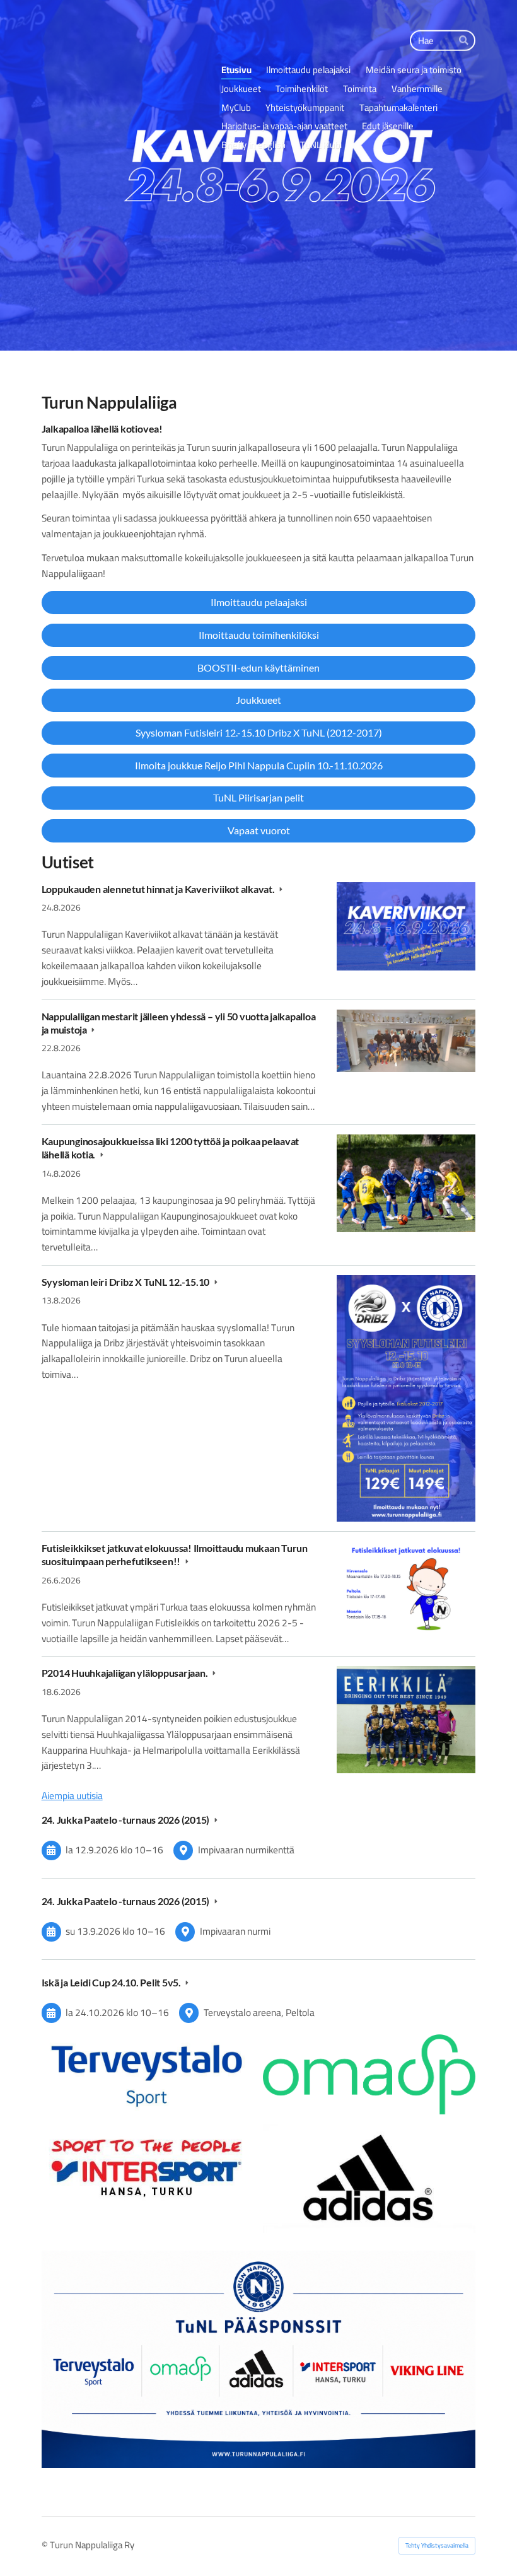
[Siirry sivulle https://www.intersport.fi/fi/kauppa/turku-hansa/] (148, 2166)
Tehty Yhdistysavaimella (437, 2545)
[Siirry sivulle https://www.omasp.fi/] (369, 2074)
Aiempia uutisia (72, 1796)
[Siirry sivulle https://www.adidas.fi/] (369, 2178)
